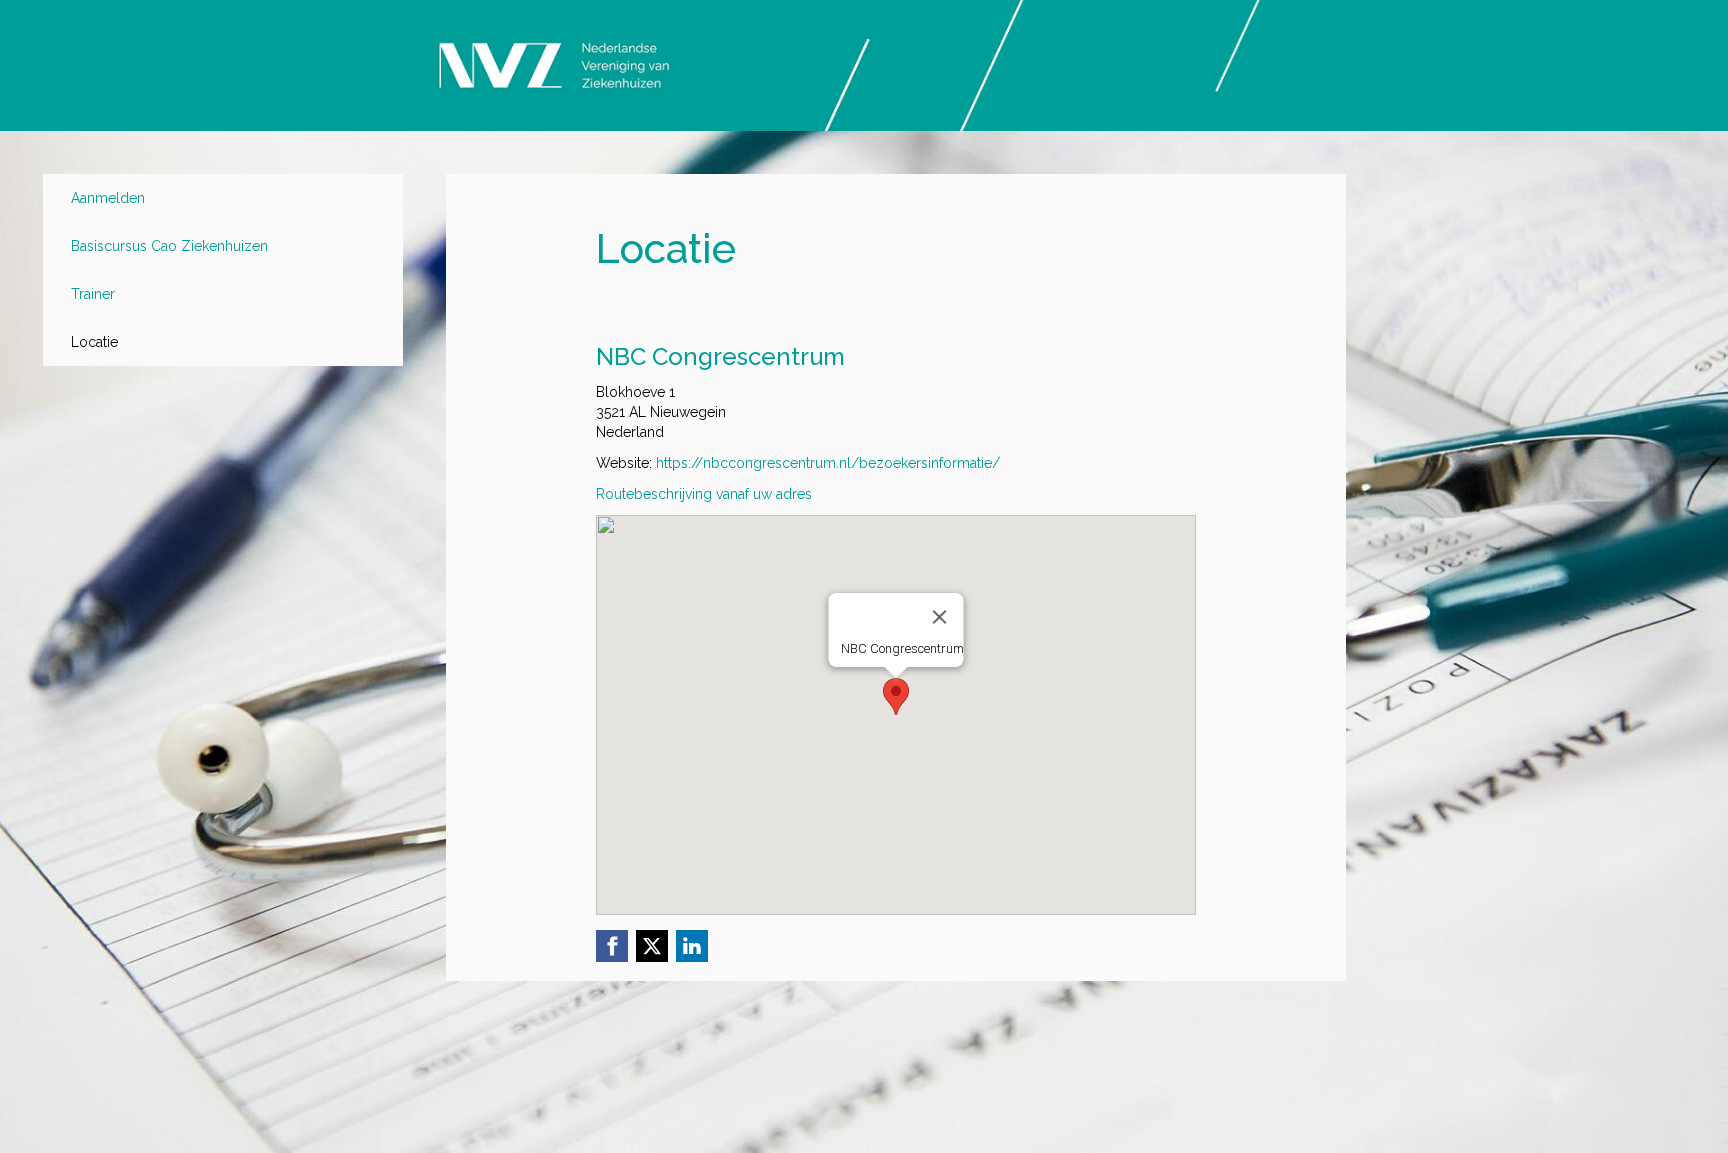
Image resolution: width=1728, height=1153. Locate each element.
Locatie (94, 342)
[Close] (940, 617)
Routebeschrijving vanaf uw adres (704, 494)
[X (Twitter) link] (652, 946)
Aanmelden (108, 198)
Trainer (93, 294)
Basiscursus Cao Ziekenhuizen (169, 246)
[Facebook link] (612, 946)
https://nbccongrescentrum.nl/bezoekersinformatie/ (828, 463)
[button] (896, 696)
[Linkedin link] (692, 946)
